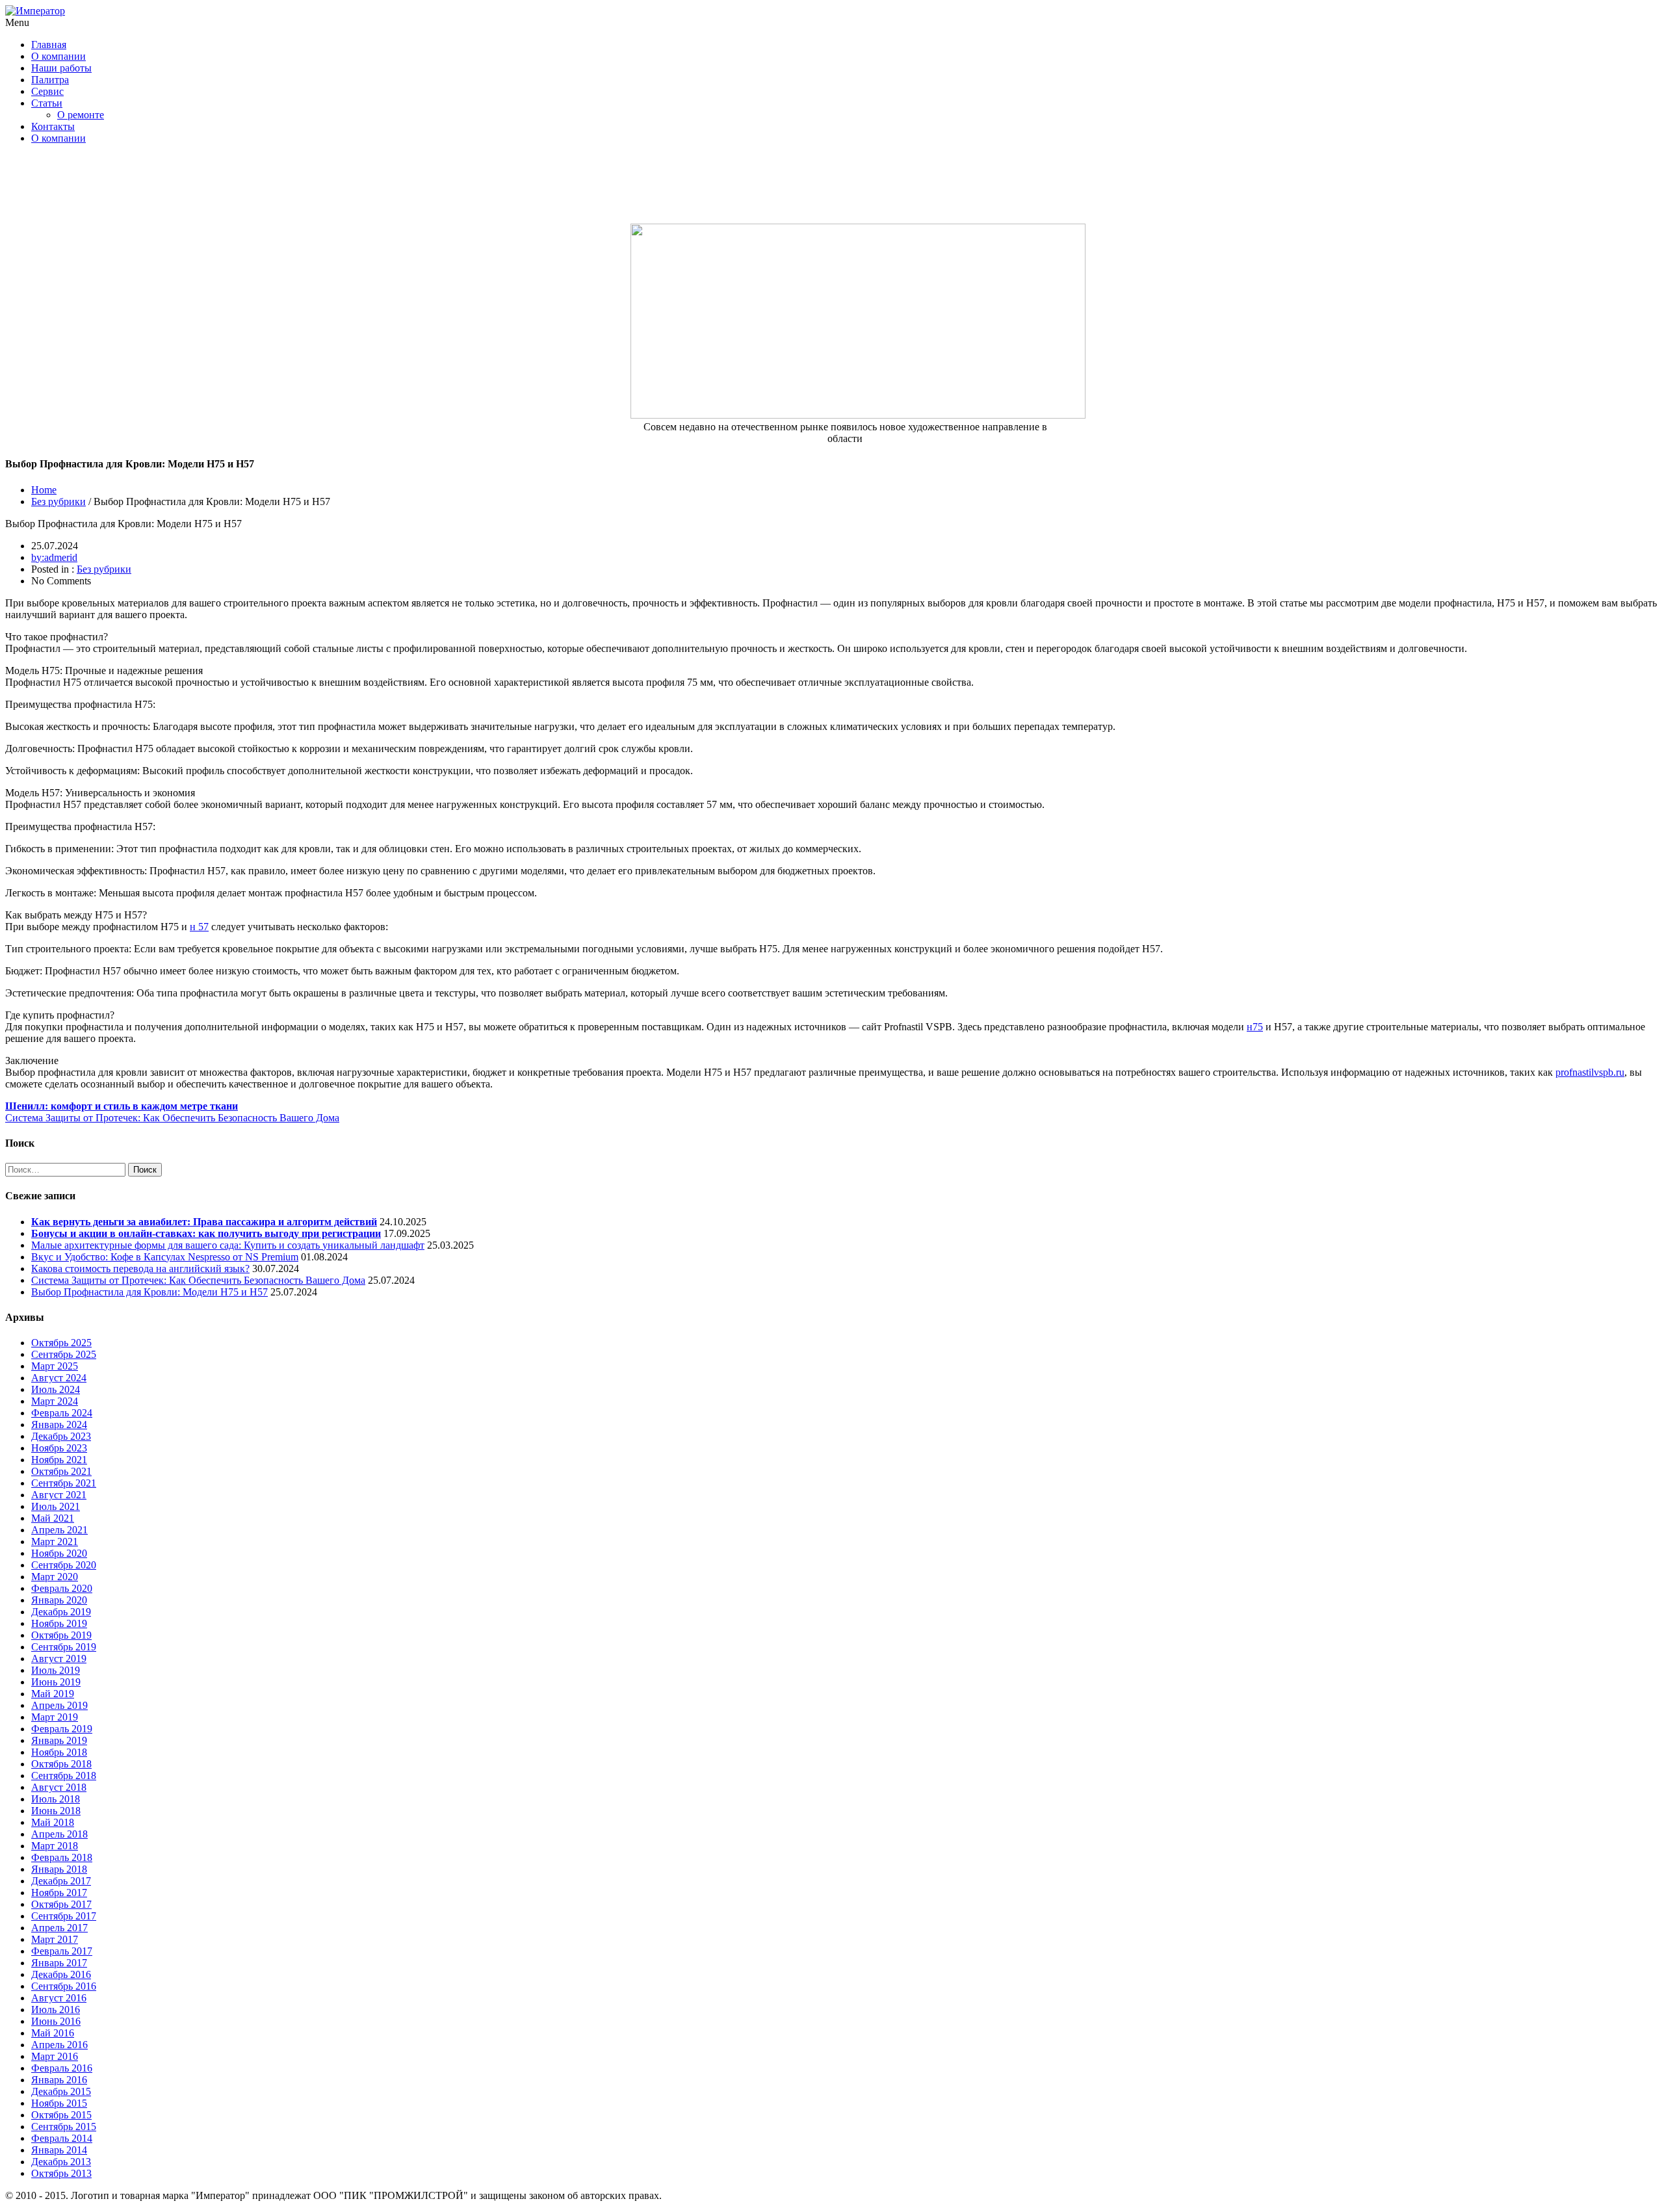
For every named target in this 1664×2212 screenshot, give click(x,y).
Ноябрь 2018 (59, 1752)
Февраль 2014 (62, 2138)
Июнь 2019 (56, 1682)
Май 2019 (53, 1694)
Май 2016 (53, 2033)
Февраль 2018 (62, 1857)
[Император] (35, 11)
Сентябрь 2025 (64, 1354)
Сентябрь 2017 (64, 1916)
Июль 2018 (56, 1799)
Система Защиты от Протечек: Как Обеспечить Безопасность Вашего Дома (198, 1280)
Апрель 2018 (59, 1834)
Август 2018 (59, 1787)
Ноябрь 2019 (59, 1623)
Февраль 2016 (62, 2068)
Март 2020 (55, 1577)
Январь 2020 (59, 1600)
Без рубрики (58, 501)
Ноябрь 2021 (59, 1460)
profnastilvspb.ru (1590, 1072)
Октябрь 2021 (61, 1471)
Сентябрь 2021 (64, 1483)
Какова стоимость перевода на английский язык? (140, 1269)
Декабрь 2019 (61, 1612)
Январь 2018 (59, 1869)
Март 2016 (55, 2056)
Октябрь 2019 (61, 1635)
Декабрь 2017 (61, 1881)
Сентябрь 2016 (64, 1986)
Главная (49, 45)
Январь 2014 (59, 2150)
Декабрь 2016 (61, 1974)
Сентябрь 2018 (64, 1776)
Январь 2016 (59, 2080)
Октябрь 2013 (61, 2173)
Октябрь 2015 (61, 2115)
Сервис (47, 91)
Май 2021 (53, 1518)
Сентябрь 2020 (64, 1565)
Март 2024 (55, 1401)
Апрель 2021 (59, 1530)
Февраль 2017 (62, 1951)
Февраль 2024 (62, 1413)
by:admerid (54, 557)
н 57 (199, 927)
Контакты (53, 126)
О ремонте (81, 115)
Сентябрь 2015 (64, 2127)
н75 (1255, 1027)
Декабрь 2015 (61, 2091)
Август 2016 (59, 1998)
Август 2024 (59, 1378)
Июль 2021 (56, 1506)
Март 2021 (55, 1542)
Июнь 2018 (56, 1811)
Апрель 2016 (59, 2045)
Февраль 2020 (62, 1588)
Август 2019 (59, 1659)
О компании (58, 56)
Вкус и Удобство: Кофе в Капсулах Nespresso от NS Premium (165, 1257)
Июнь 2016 (56, 2021)
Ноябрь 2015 (59, 2103)
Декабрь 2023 (61, 1436)
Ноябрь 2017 (59, 1893)
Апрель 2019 (59, 1705)
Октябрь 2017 (61, 1904)
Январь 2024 (59, 1425)
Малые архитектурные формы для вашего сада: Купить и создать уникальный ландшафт (228, 1245)
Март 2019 (55, 1717)
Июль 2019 (56, 1670)
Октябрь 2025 (61, 1343)
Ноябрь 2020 (59, 1553)
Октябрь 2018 (61, 1764)
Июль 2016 (56, 2010)
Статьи (47, 103)
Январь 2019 (59, 1740)
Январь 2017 (59, 1963)
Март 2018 (55, 1846)
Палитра (50, 80)
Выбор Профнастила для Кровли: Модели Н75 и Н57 (149, 1292)
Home (44, 490)
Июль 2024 (56, 1389)
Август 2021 (59, 1495)
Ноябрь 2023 (59, 1448)
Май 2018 (53, 1822)
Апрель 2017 (59, 1928)
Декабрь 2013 (61, 2162)
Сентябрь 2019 (64, 1647)
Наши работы (61, 68)
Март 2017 (55, 1939)
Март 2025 (55, 1366)
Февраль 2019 (62, 1729)
